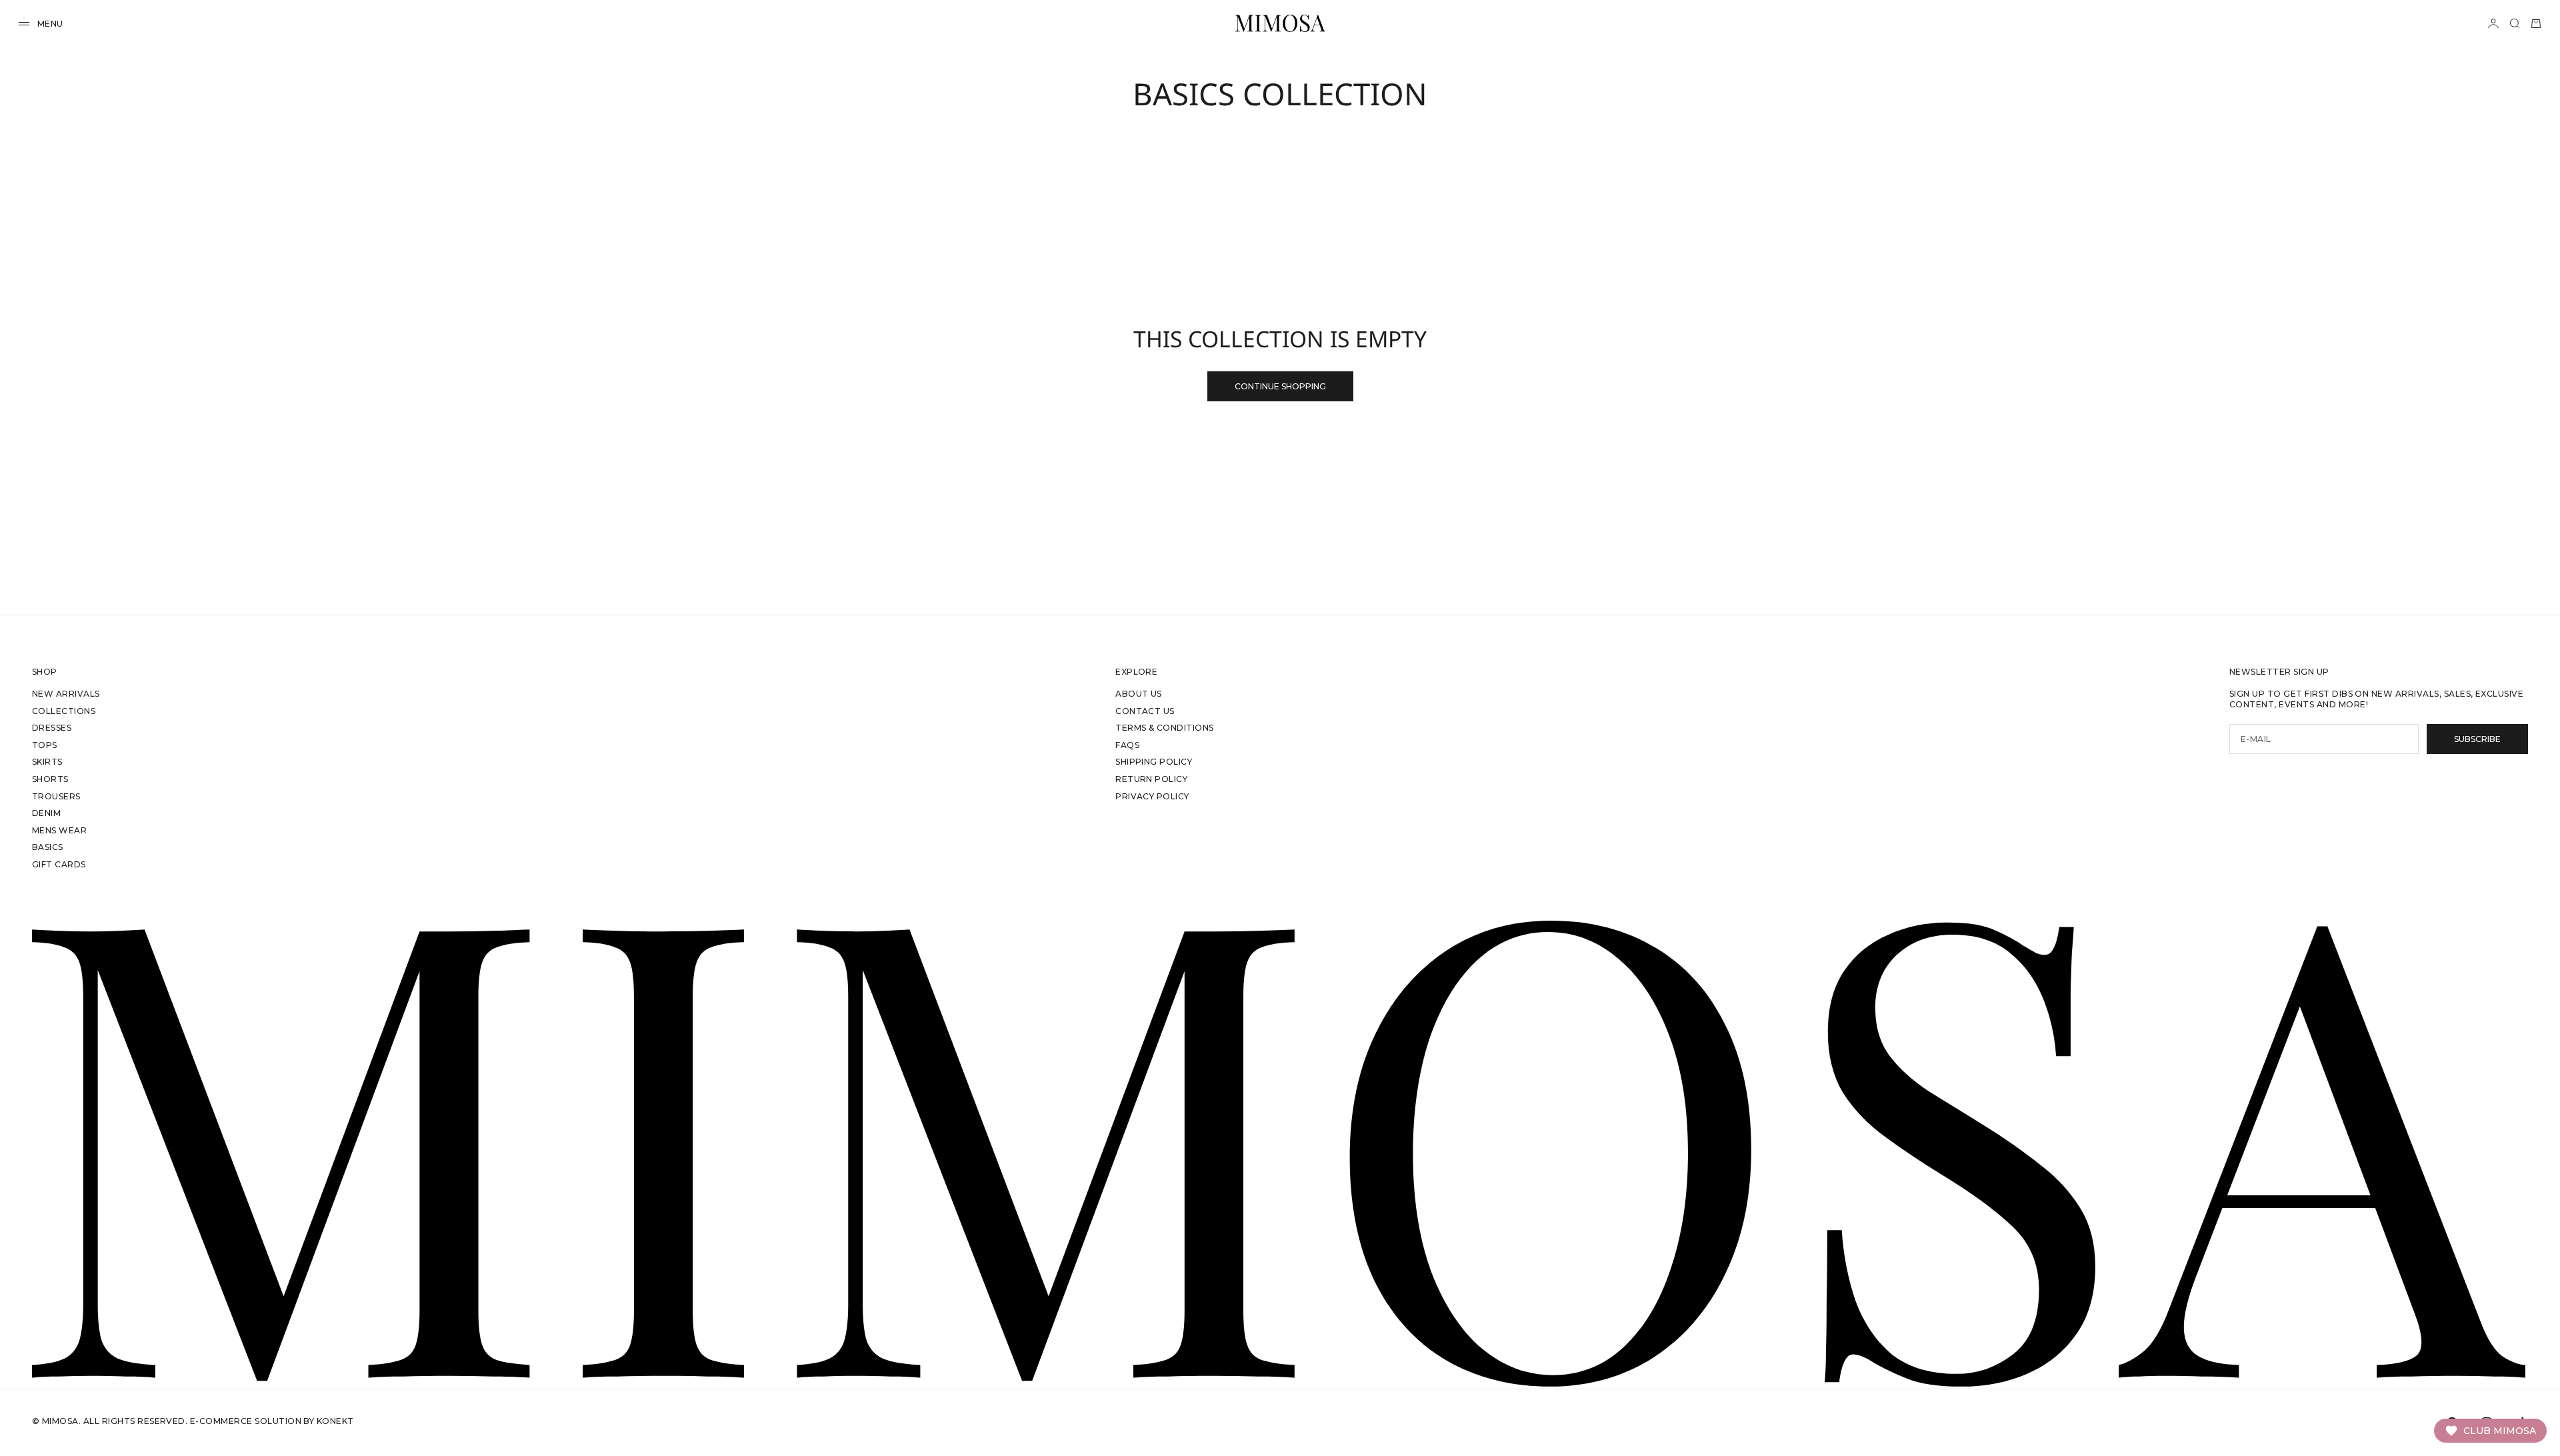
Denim (46, 813)
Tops (45, 745)
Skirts (47, 762)
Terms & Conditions (1165, 728)
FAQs (1127, 745)
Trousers (56, 796)
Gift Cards (59, 864)
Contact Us (1145, 711)
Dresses (52, 728)
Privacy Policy (1152, 796)
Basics (48, 847)
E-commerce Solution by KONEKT (272, 1421)
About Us (1139, 694)
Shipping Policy (1154, 762)
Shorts (50, 779)
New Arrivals (66, 694)
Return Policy (1151, 779)
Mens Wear (59, 830)
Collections (64, 711)
